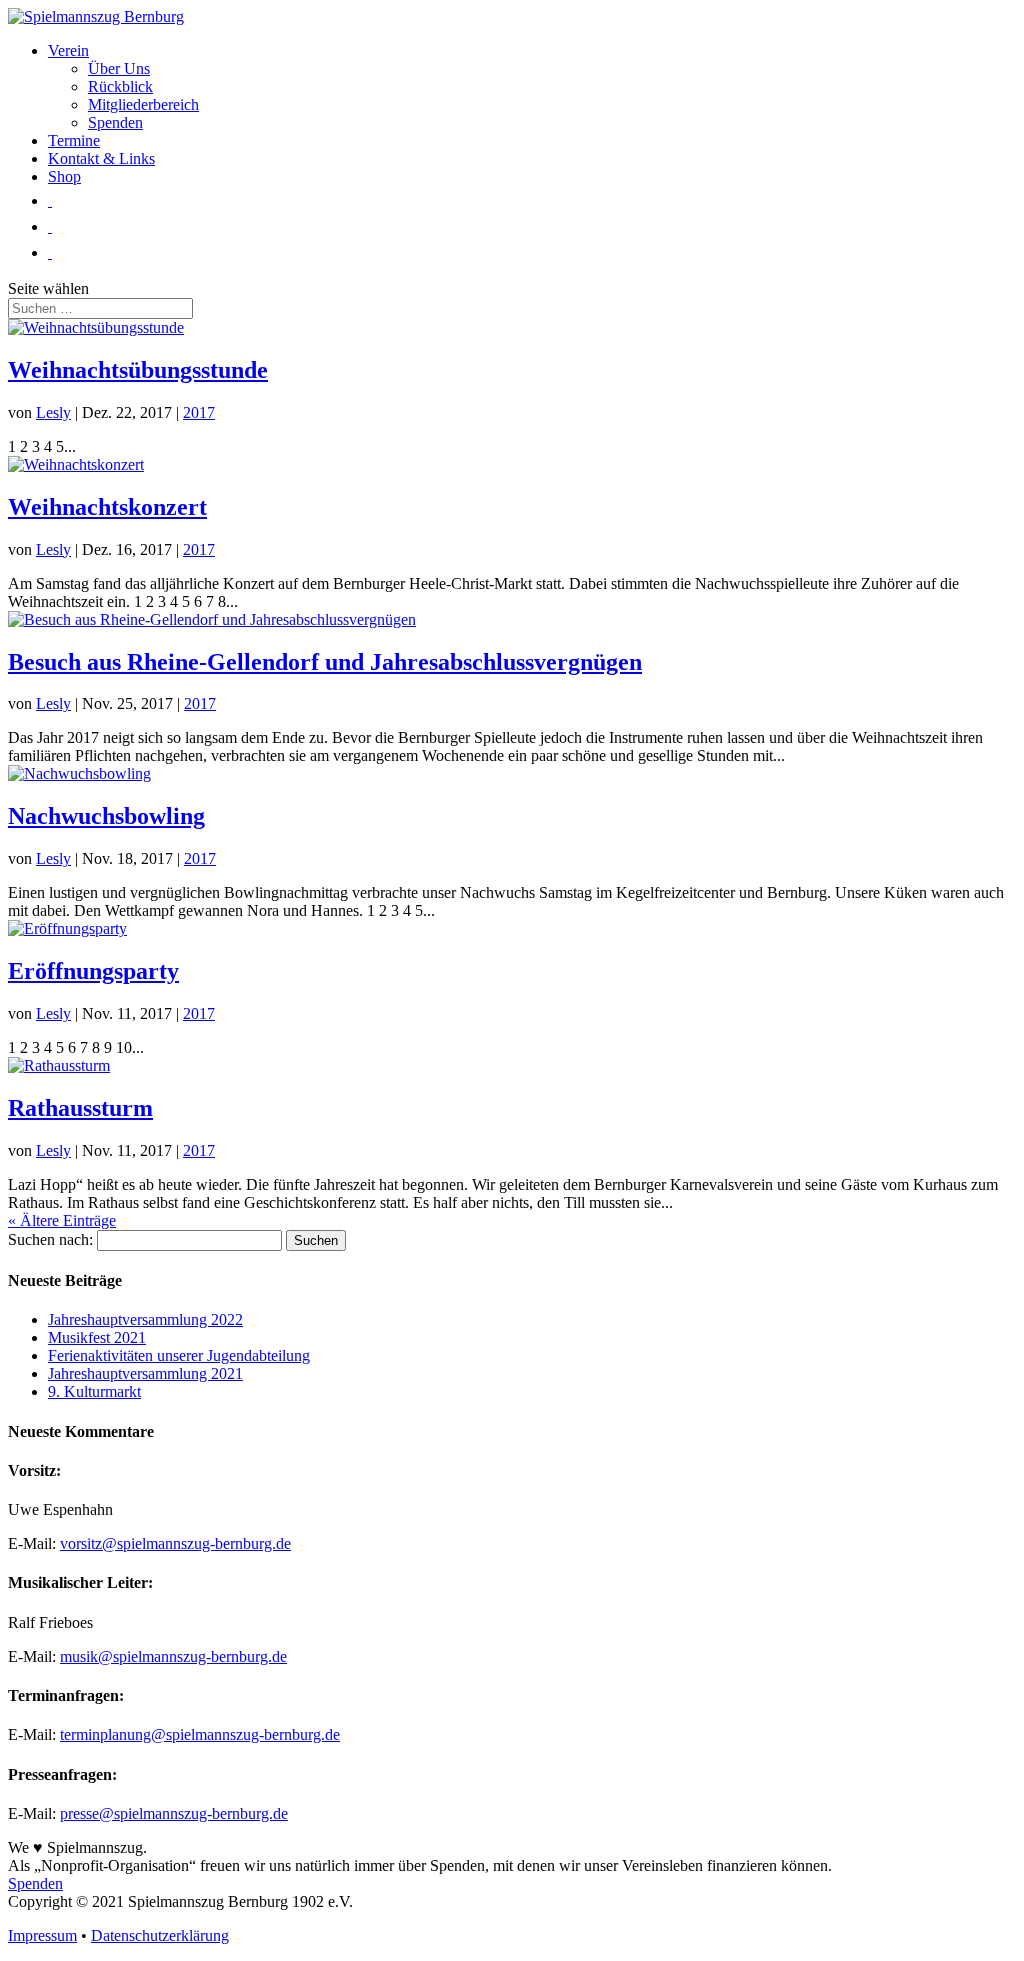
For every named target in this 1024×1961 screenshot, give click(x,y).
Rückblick (120, 86)
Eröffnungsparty (93, 971)
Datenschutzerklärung (160, 1935)
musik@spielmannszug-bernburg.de (173, 1656)
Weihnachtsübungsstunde (138, 370)
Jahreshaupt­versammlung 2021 (145, 1373)
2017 (199, 412)
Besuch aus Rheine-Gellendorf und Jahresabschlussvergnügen (325, 662)
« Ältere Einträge (62, 1220)
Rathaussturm (80, 1108)
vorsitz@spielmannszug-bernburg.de (175, 1543)
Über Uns (119, 68)
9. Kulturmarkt (94, 1391)
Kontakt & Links (101, 158)
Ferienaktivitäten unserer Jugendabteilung (179, 1355)
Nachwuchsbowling (106, 816)
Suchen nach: (50, 1239)
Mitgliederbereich (143, 104)
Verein (68, 50)
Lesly (53, 412)
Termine (74, 140)
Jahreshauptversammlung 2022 (145, 1319)
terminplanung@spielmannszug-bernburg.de (200, 1734)
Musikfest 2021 (97, 1337)
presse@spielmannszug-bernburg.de (174, 1813)
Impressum (42, 1935)
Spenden (115, 122)
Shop (64, 176)
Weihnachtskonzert (107, 507)
